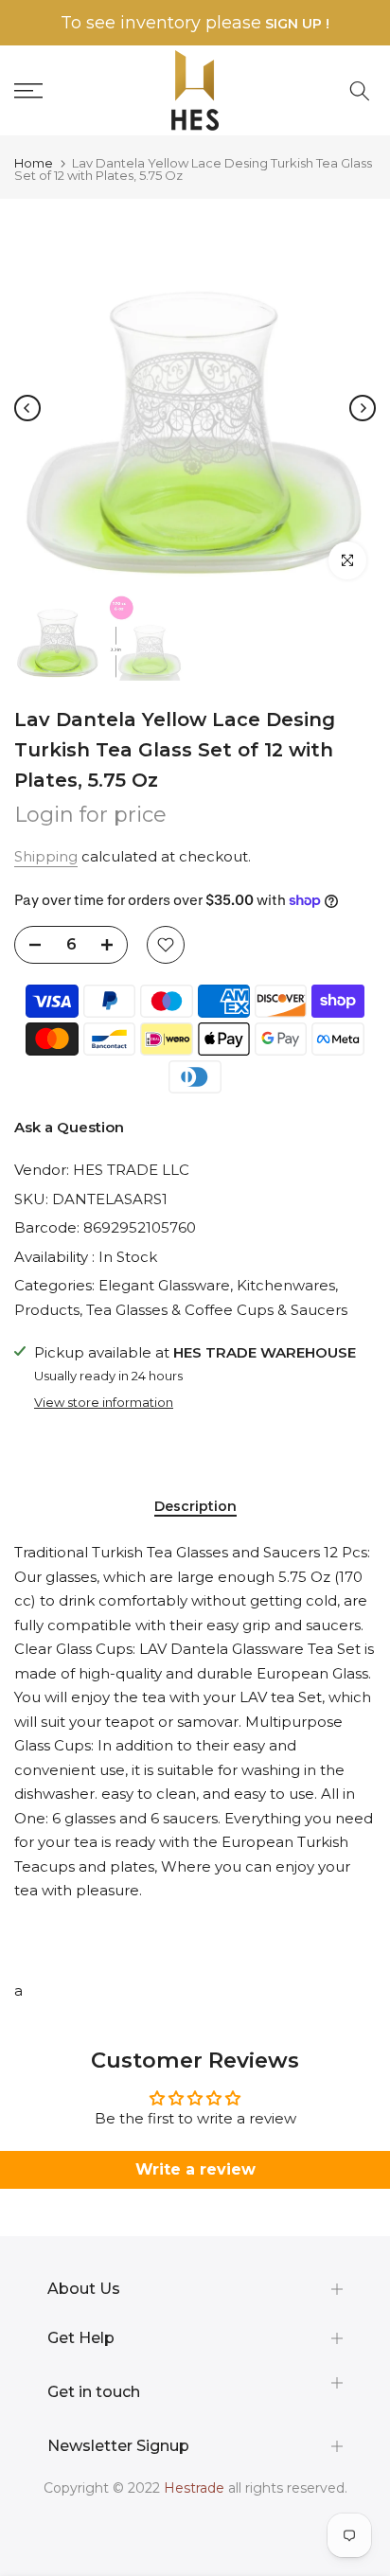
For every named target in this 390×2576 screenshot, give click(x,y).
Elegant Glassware (164, 1285)
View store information (104, 1402)
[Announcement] (195, 23)
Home (34, 163)
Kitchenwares (286, 1285)
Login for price (90, 815)
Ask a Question (69, 1127)
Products (47, 1310)
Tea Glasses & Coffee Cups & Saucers (217, 1310)
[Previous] (27, 408)
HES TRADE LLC (131, 1170)
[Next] (363, 408)
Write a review (195, 2169)
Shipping (46, 856)
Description (195, 1507)
